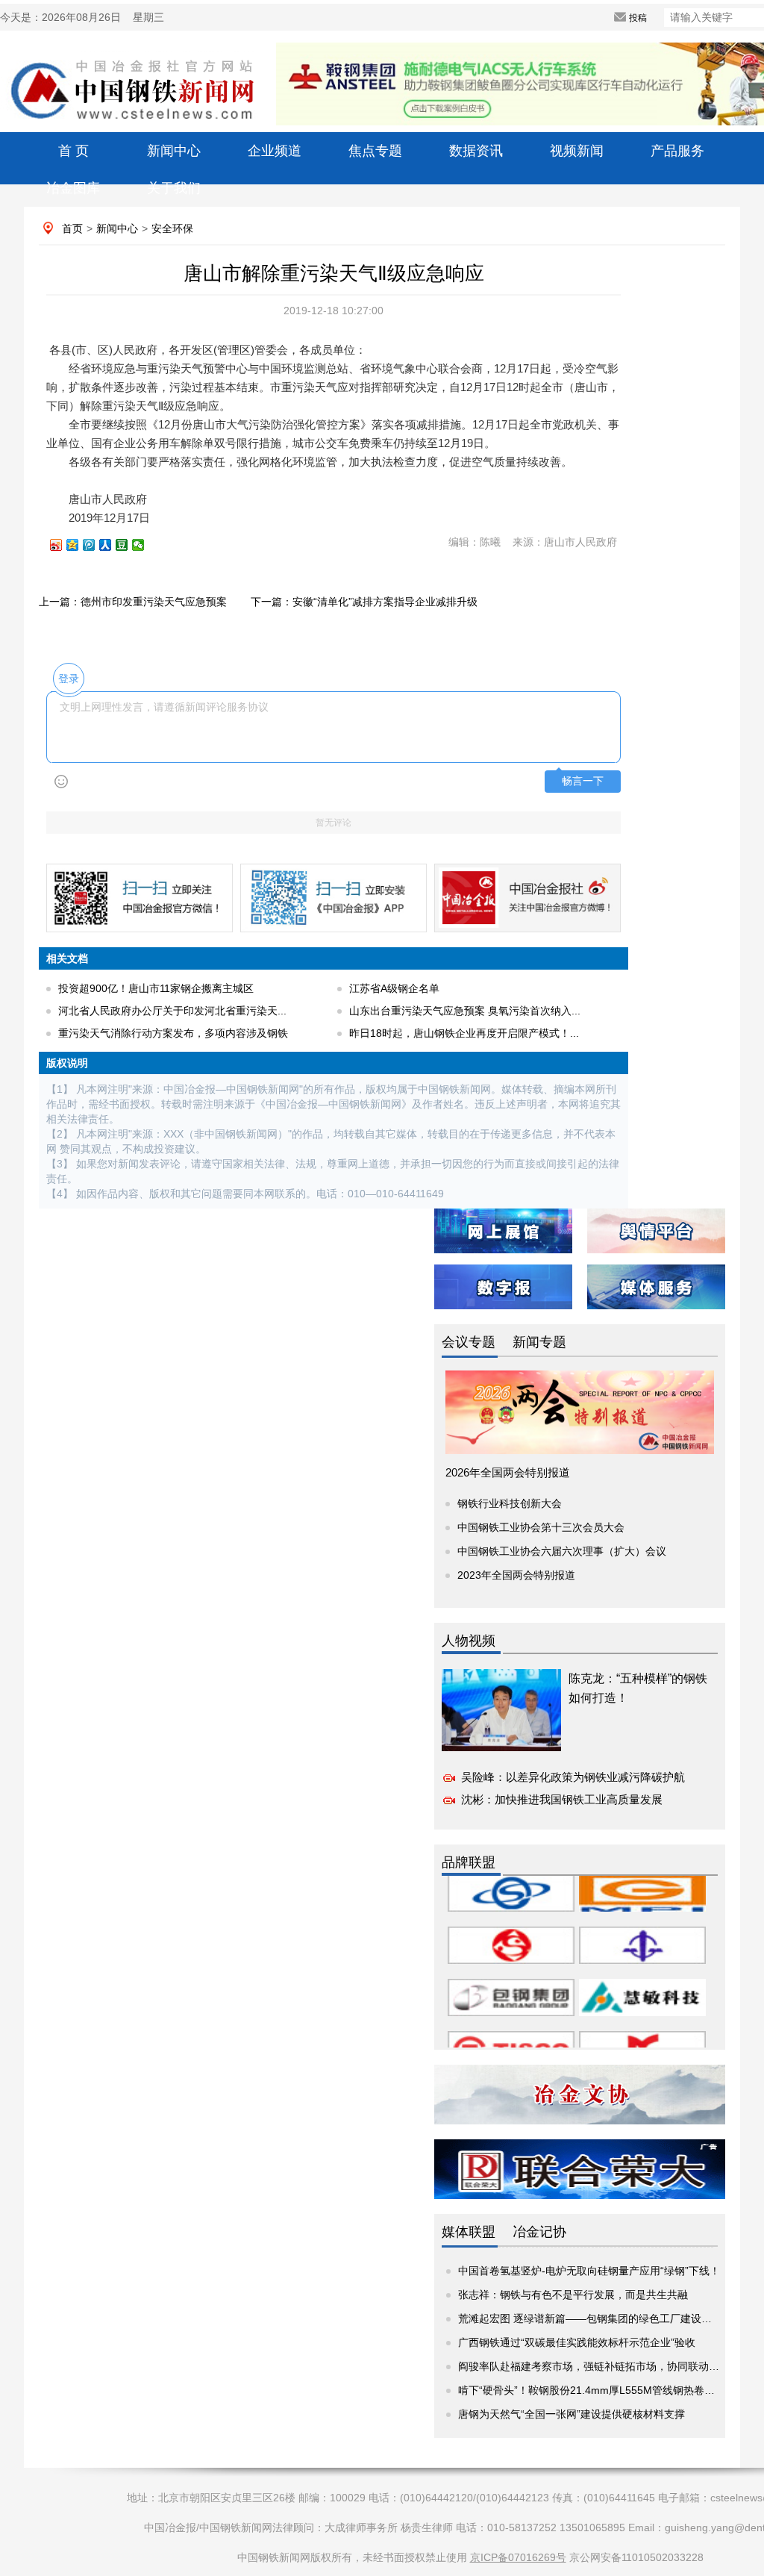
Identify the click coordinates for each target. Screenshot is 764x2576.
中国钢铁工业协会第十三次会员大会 (541, 1527)
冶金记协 (539, 2232)
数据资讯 (476, 151)
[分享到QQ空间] (79, 545)
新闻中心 (174, 151)
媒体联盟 (469, 2232)
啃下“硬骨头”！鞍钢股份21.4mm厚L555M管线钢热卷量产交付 (602, 2390)
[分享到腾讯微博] (95, 545)
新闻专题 (539, 1342)
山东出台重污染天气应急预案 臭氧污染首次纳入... (465, 1011)
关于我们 (174, 188)
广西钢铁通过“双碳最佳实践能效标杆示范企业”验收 (577, 2342)
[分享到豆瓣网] (128, 545)
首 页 (73, 151)
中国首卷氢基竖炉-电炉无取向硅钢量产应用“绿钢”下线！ (589, 2271)
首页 (72, 228)
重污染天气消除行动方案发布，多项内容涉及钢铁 (173, 1033)
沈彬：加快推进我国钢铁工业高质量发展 (562, 1799)
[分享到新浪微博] (63, 545)
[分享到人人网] (112, 545)
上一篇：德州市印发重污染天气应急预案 (133, 602)
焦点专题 (375, 151)
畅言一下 (583, 781)
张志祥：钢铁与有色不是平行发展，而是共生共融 (573, 2295)
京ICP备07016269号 (518, 2557)
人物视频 (469, 1641)
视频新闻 (577, 151)
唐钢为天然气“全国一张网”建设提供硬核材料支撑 (572, 2414)
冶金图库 (73, 188)
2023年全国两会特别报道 (516, 1575)
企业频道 (275, 151)
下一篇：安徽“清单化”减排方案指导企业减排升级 (364, 602)
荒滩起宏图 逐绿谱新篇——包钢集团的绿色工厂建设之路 (590, 2318)
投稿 (638, 18)
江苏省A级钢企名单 (394, 988)
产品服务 (677, 151)
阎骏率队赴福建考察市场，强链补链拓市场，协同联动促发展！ (604, 2366)
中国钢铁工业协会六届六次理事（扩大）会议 (562, 1551)
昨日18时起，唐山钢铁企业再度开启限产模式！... (464, 1033)
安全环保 (172, 228)
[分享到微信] (145, 545)
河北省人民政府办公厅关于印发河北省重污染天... (172, 1011)
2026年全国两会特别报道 (508, 1472)
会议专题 (469, 1342)
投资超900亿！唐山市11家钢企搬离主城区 (156, 988)
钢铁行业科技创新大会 (510, 1503)
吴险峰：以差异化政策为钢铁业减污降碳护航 (573, 1777)
